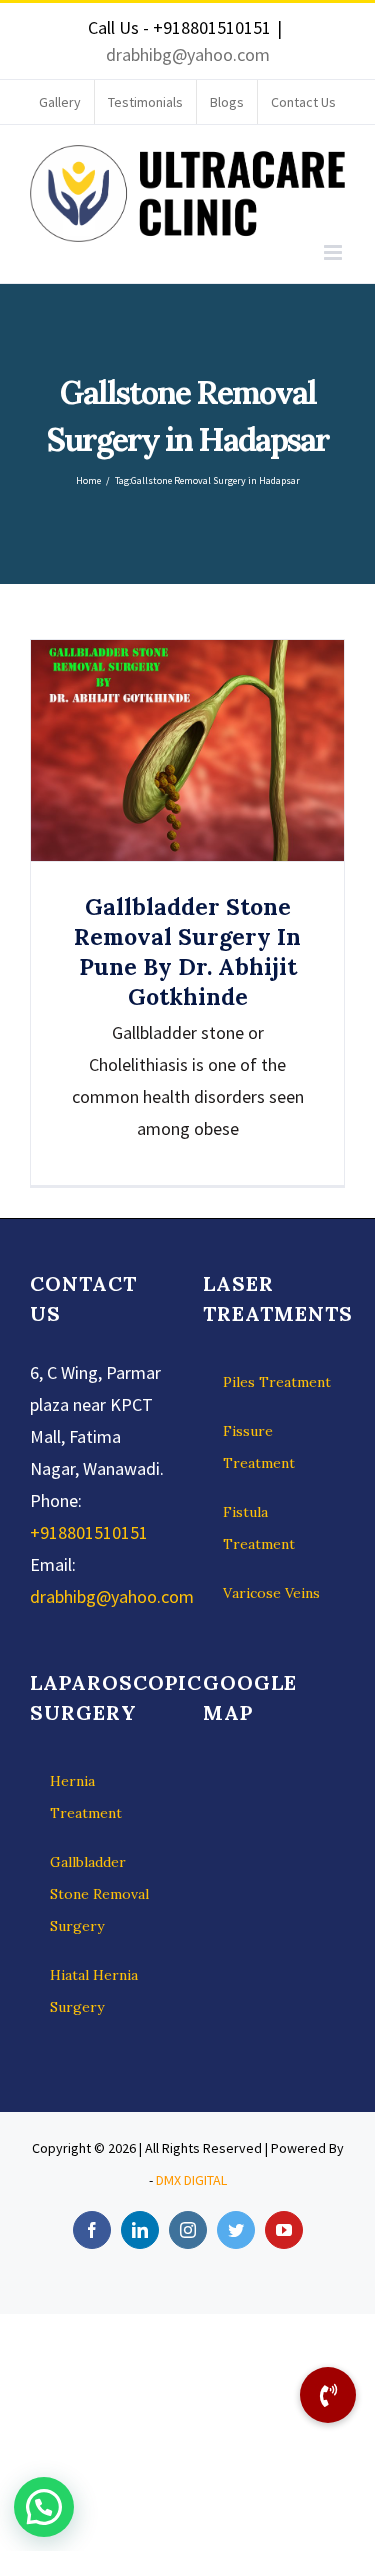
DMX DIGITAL (191, 2180)
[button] (44, 2507)
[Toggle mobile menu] (334, 252)
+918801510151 (89, 1532)
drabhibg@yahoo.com (188, 54)
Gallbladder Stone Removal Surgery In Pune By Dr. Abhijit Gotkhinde (187, 750)
